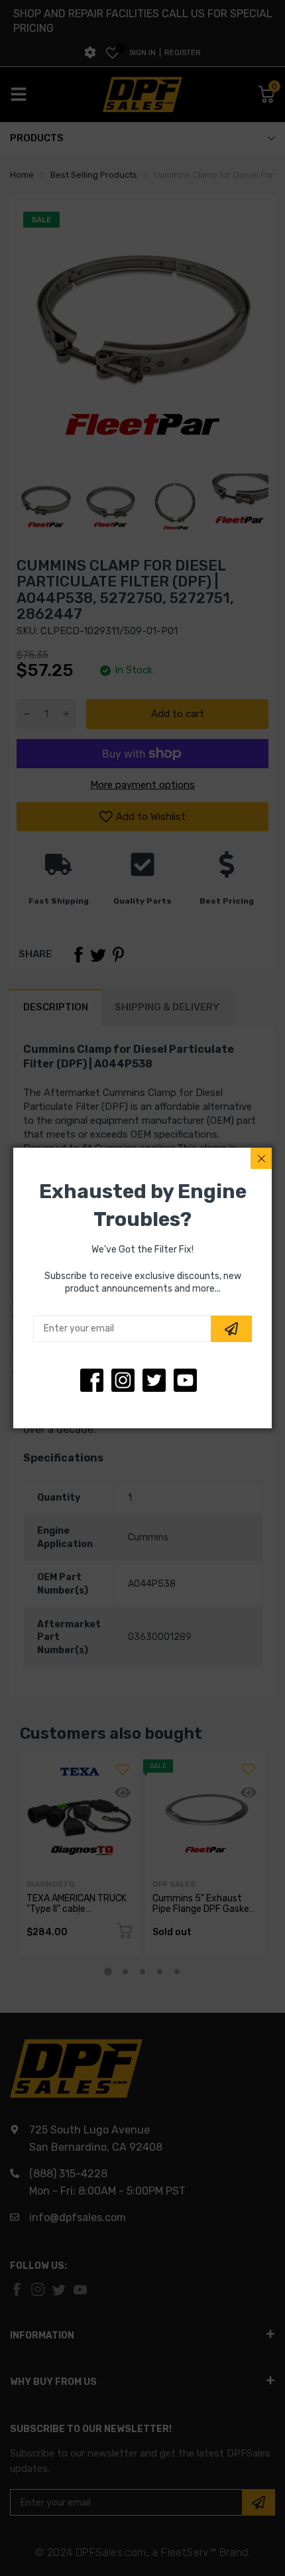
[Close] (261, 1158)
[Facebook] (92, 1380)
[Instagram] (154, 1380)
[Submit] (231, 1329)
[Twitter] (123, 1380)
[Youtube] (185, 1380)
